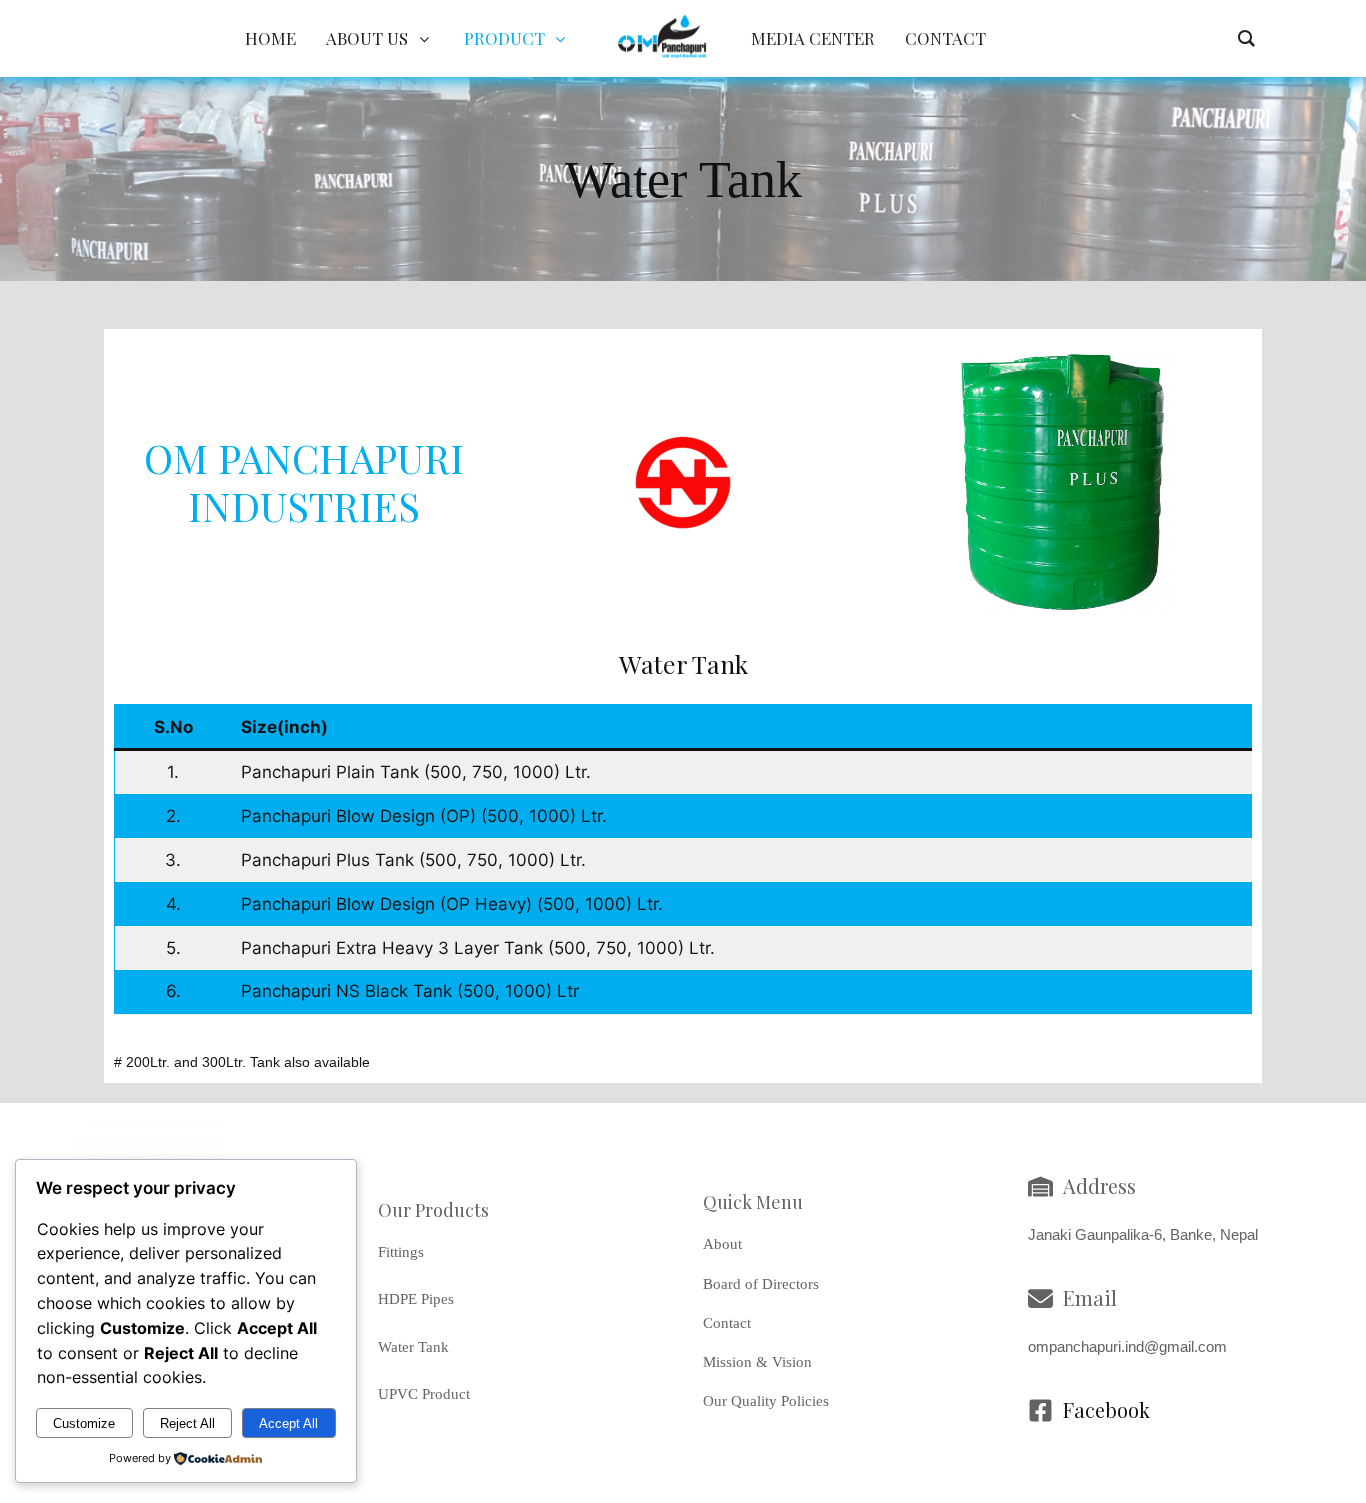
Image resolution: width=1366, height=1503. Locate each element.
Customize (84, 1423)
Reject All (187, 1423)
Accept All (288, 1423)
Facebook (1106, 1409)
